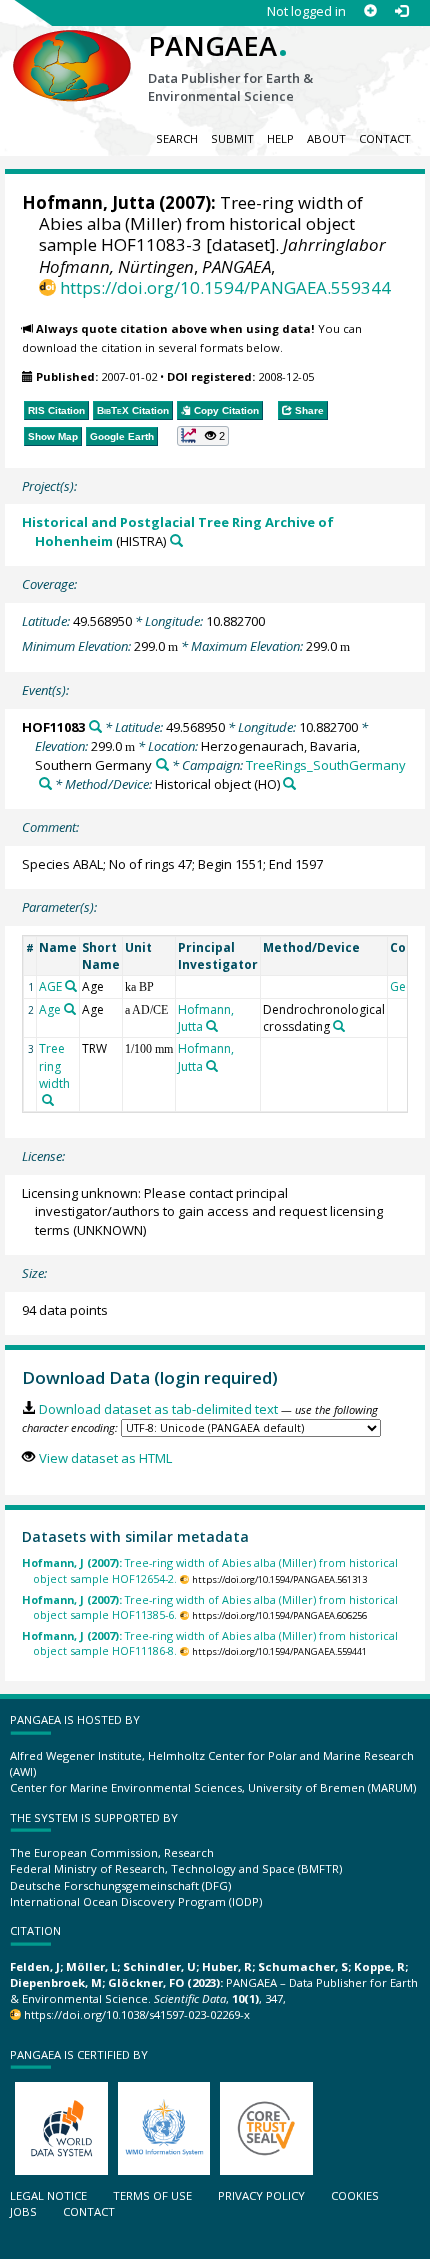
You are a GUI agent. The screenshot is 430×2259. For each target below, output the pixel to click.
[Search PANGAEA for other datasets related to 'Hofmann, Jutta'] (212, 1026)
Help (280, 138)
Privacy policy (261, 2195)
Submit (232, 138)
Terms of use (152, 2195)
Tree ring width (54, 1065)
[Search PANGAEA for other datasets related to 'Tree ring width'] (48, 1100)
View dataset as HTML (105, 1458)
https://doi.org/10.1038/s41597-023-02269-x (137, 2014)
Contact (385, 138)
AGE (50, 986)
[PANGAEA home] (72, 49)
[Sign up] (370, 11)
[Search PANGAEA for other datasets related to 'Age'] (70, 1009)
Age (50, 1009)
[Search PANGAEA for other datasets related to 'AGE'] (71, 986)
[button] (203, 436)
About (326, 138)
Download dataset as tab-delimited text (158, 1409)
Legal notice (48, 2195)
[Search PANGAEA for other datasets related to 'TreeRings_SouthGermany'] (45, 783)
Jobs (23, 2211)
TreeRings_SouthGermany (326, 765)
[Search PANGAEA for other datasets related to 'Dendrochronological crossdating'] (339, 1026)
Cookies (355, 2195)
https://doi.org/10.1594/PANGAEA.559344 (225, 287)
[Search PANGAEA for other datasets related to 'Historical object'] (289, 783)
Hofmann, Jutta (88, 202)
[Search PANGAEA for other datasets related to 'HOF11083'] (95, 726)
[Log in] (401, 11)
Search (177, 138)
